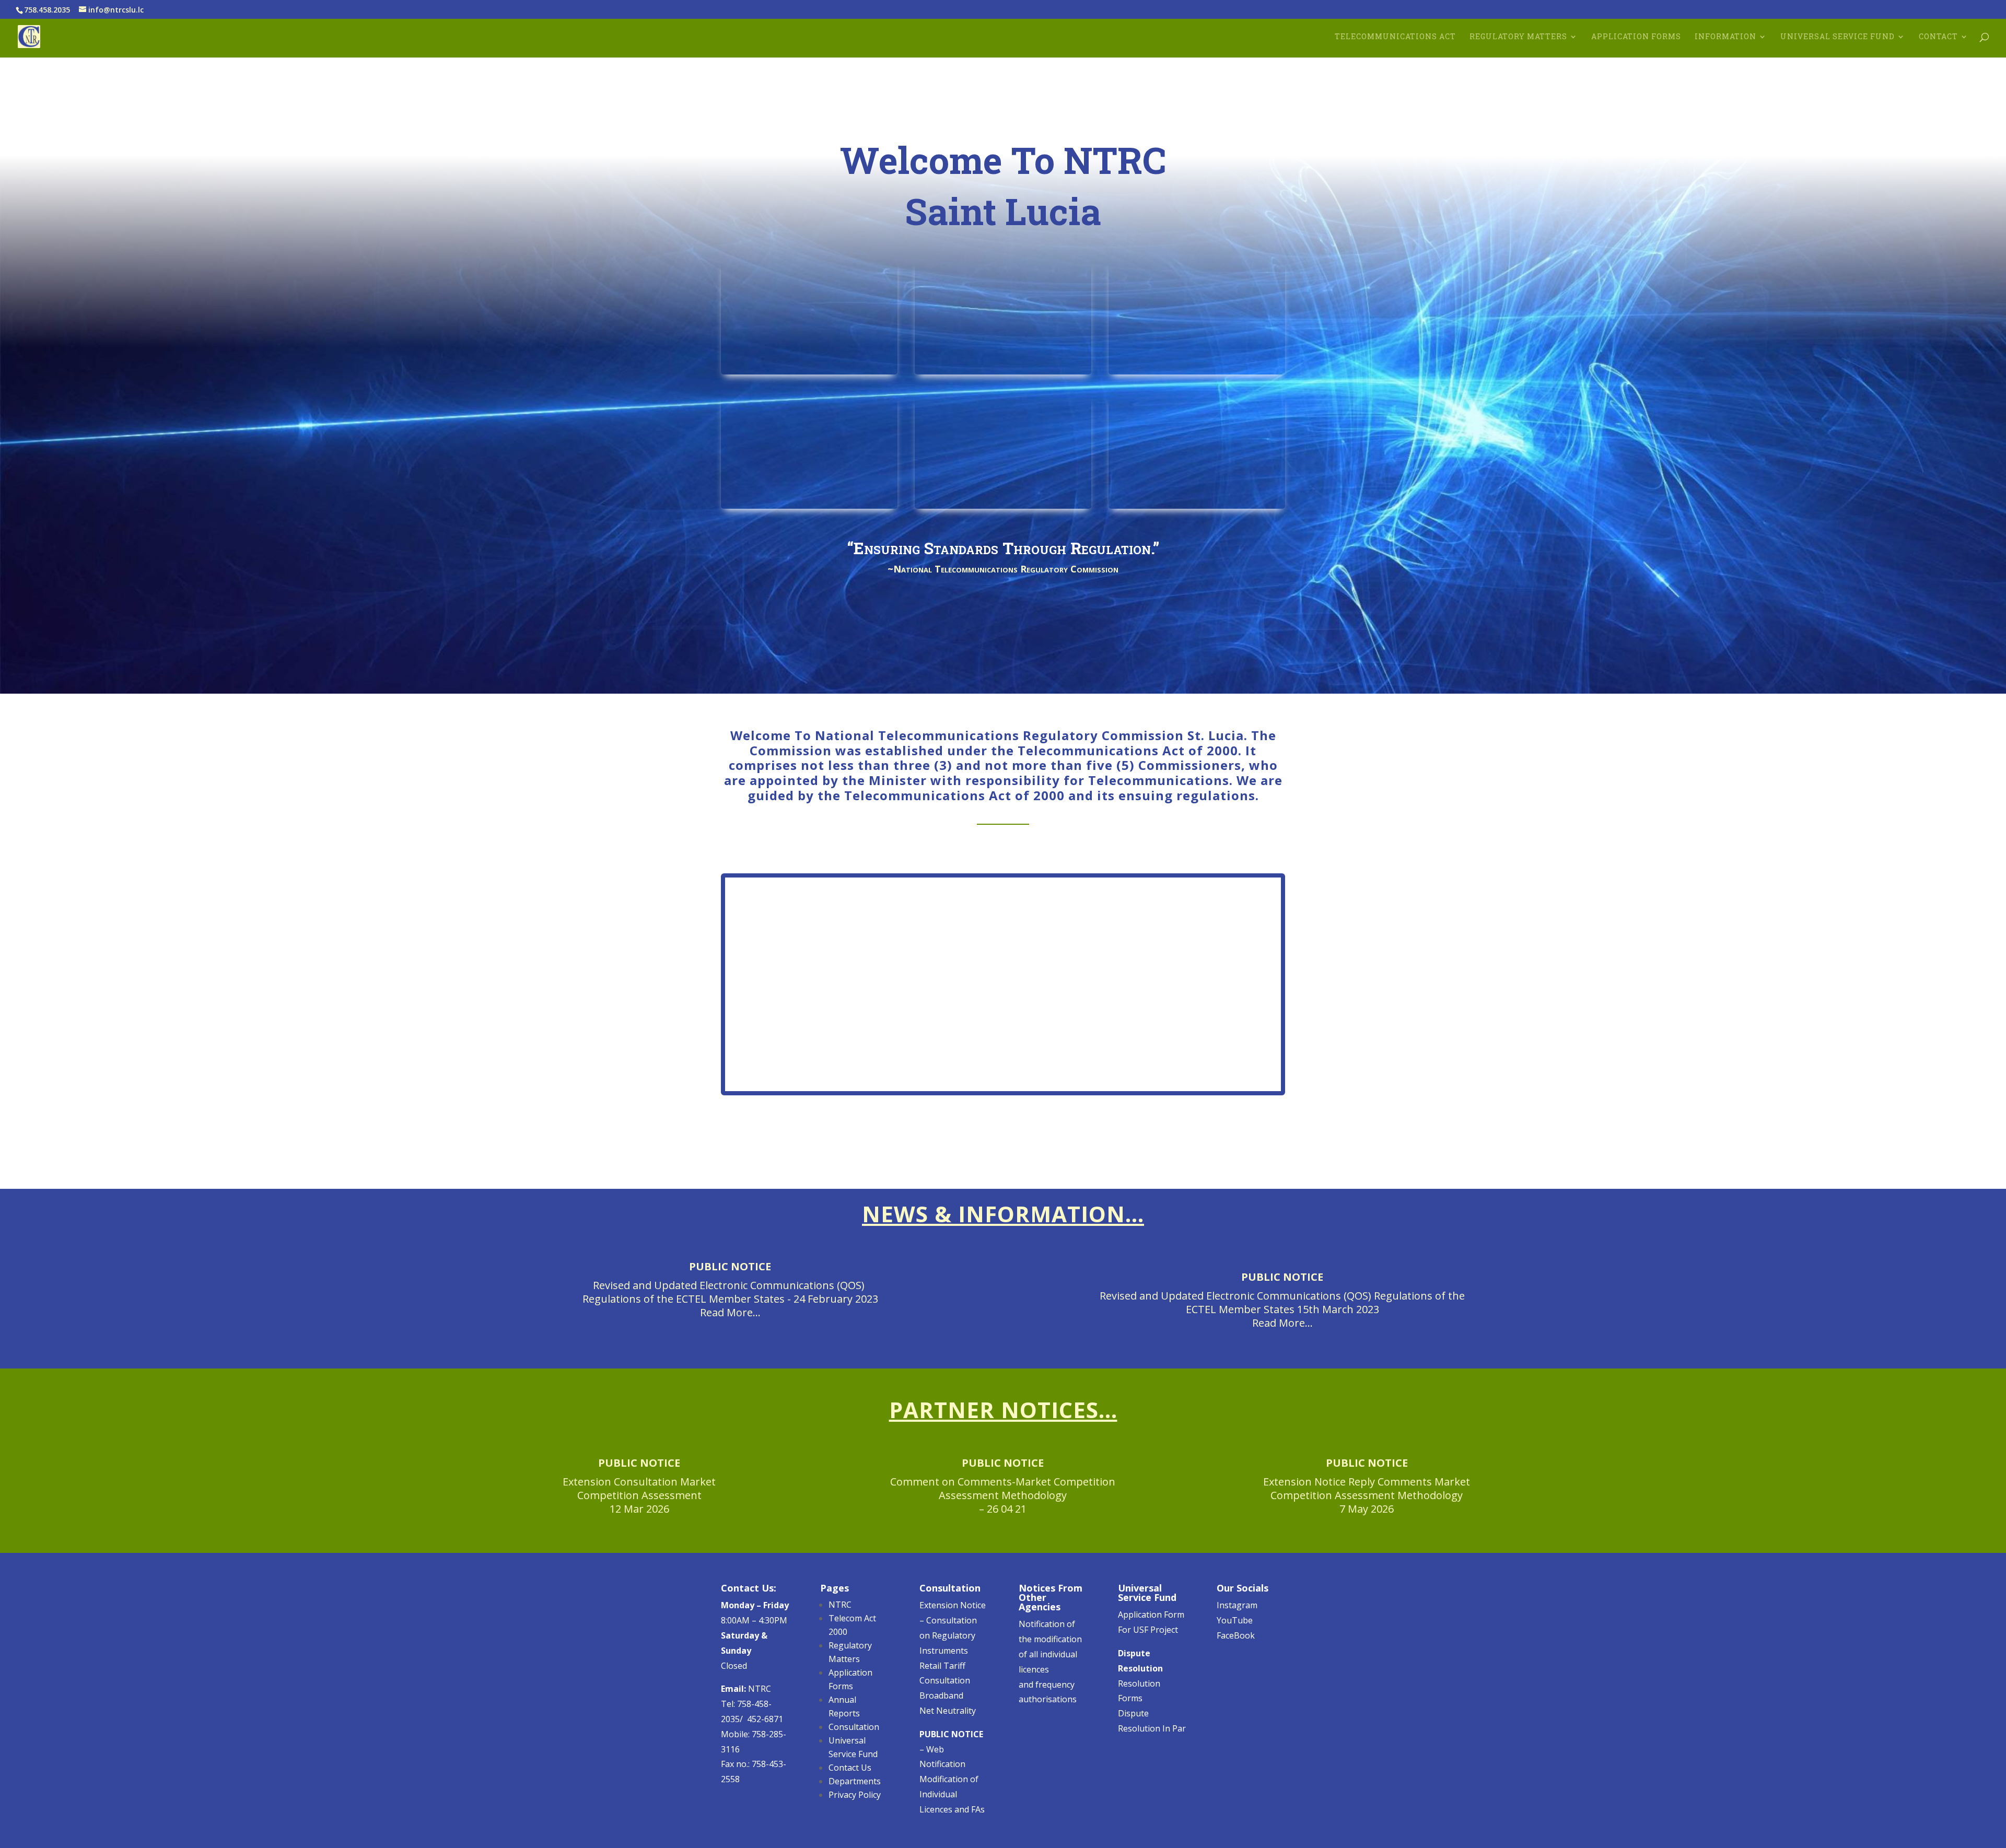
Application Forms (1636, 37)
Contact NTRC (1213, 1141)
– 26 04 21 (1003, 1509)
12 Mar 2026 (639, 1509)
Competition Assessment (639, 1495)
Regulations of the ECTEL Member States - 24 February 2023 (730, 1299)
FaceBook (1236, 1635)
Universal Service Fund (1838, 37)
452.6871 (1735, 658)
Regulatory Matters (1518, 37)
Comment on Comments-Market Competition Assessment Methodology (1003, 1488)
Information (1725, 37)
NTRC (746, 1689)
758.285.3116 (1700, 673)
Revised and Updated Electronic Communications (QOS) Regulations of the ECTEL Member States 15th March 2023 (1282, 1302)
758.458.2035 (1686, 658)
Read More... (730, 1312)
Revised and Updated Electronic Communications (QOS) (730, 1285)
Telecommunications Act (1395, 37)
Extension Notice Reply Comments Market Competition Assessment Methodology (1367, 1488)
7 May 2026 (1367, 1509)
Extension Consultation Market (639, 1482)
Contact (1938, 37)
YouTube (1235, 1620)
